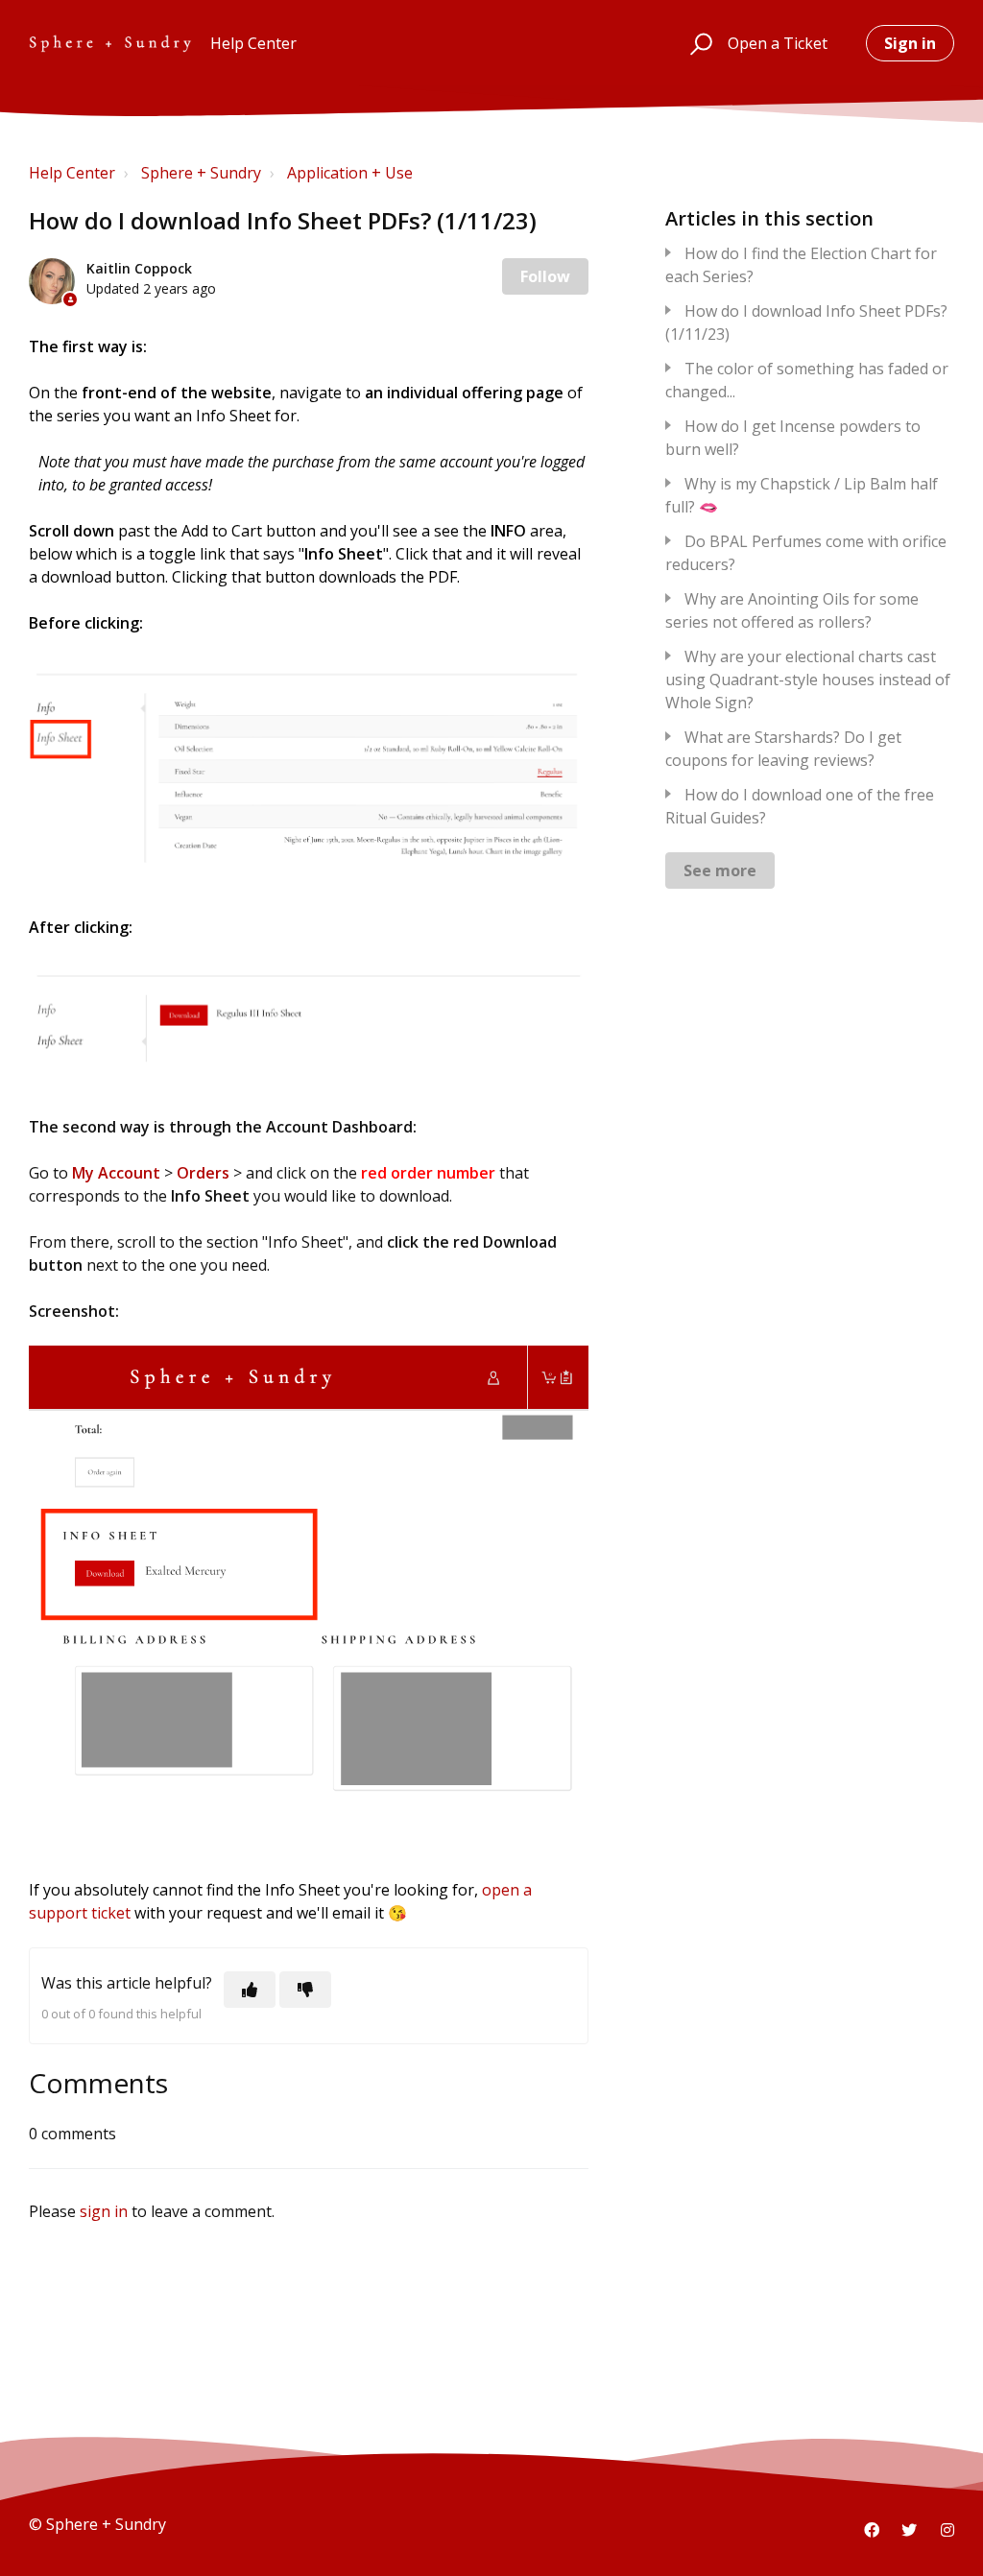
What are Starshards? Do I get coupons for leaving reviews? (783, 749)
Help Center (72, 173)
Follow (545, 276)
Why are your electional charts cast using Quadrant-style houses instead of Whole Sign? (808, 680)
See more (720, 871)
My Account (116, 1173)
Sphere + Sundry (201, 173)
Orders (203, 1173)
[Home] (110, 43)
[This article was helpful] (250, 1990)
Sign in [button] (910, 43)
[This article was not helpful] (305, 1990)
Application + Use (350, 173)
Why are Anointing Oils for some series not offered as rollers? (792, 610)
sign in (104, 2211)
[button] (698, 43)
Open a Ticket (778, 43)
